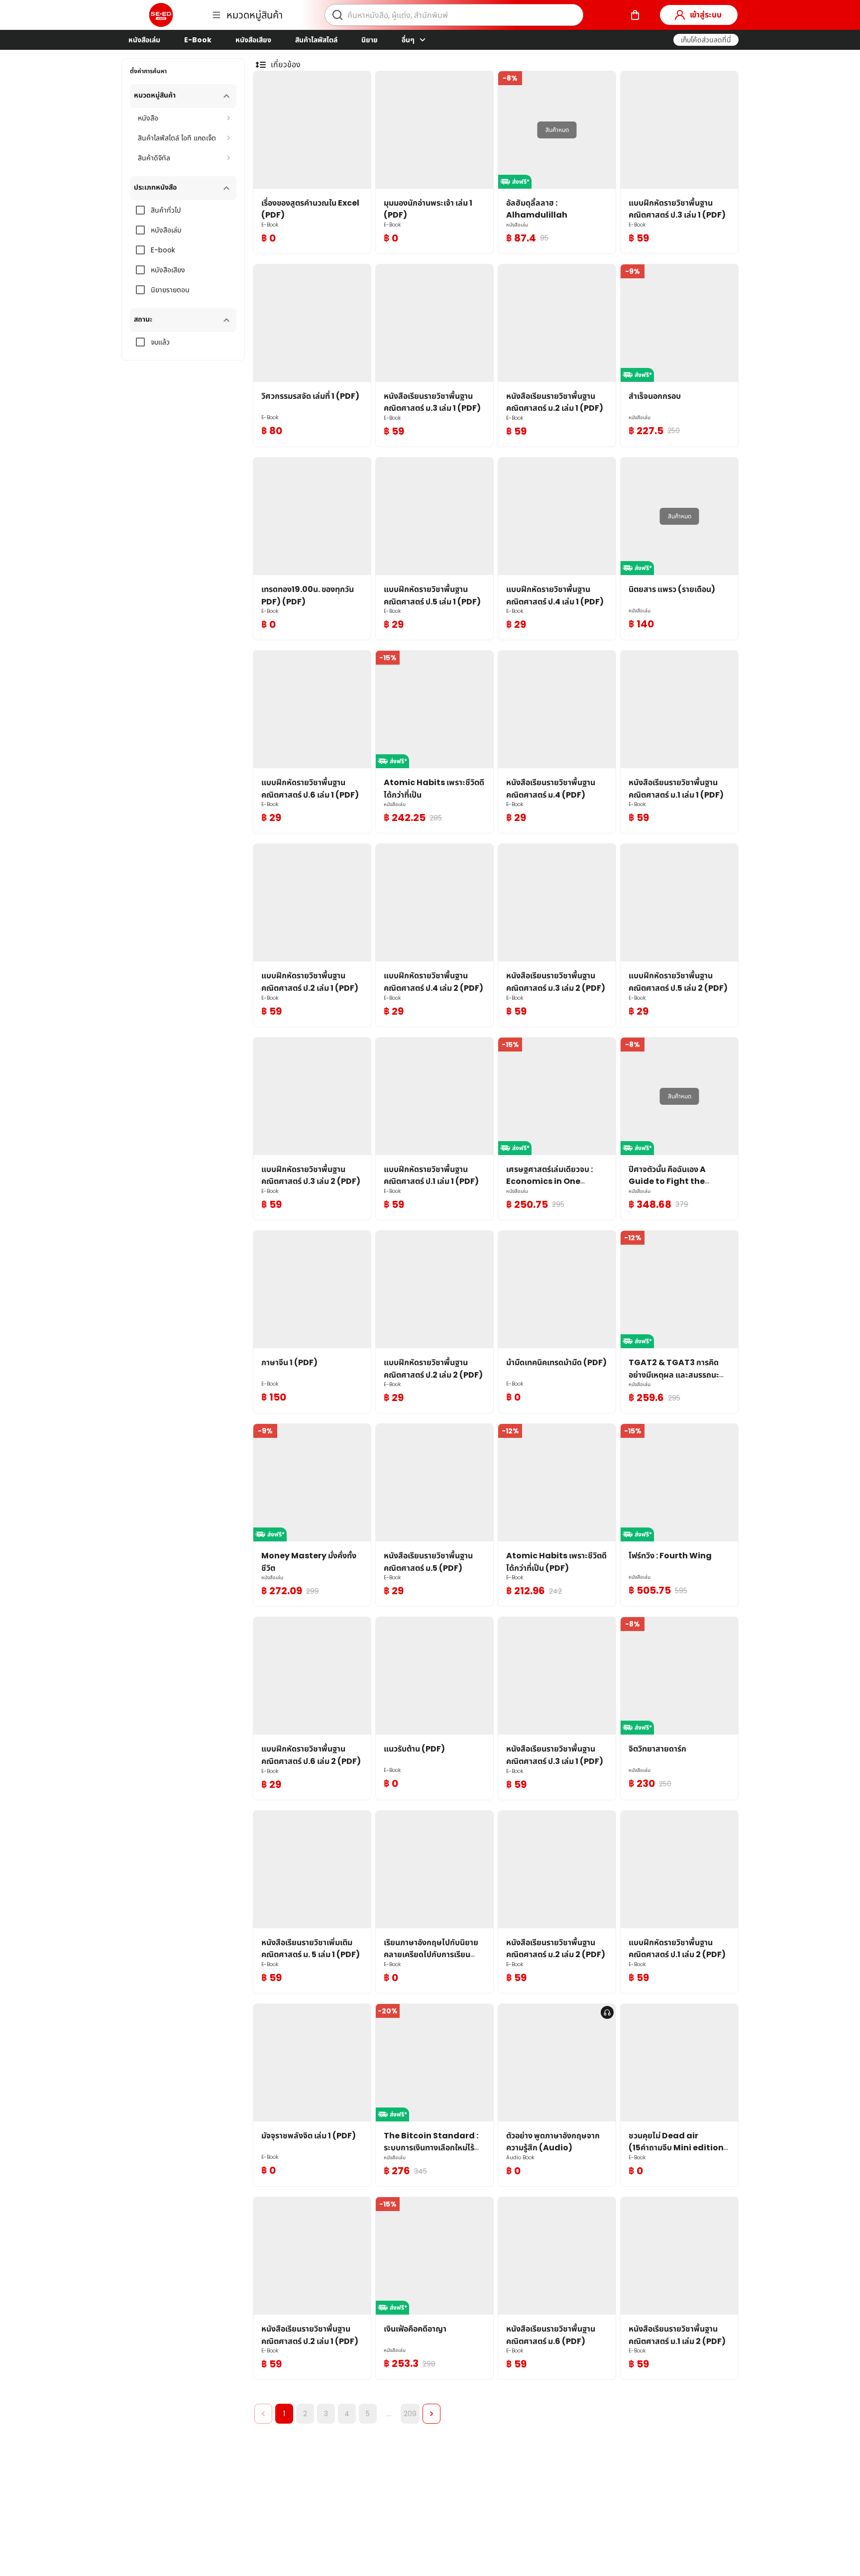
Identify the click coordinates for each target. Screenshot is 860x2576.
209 (410, 2414)
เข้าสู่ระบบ (706, 15)
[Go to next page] (431, 2414)
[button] (706, 40)
